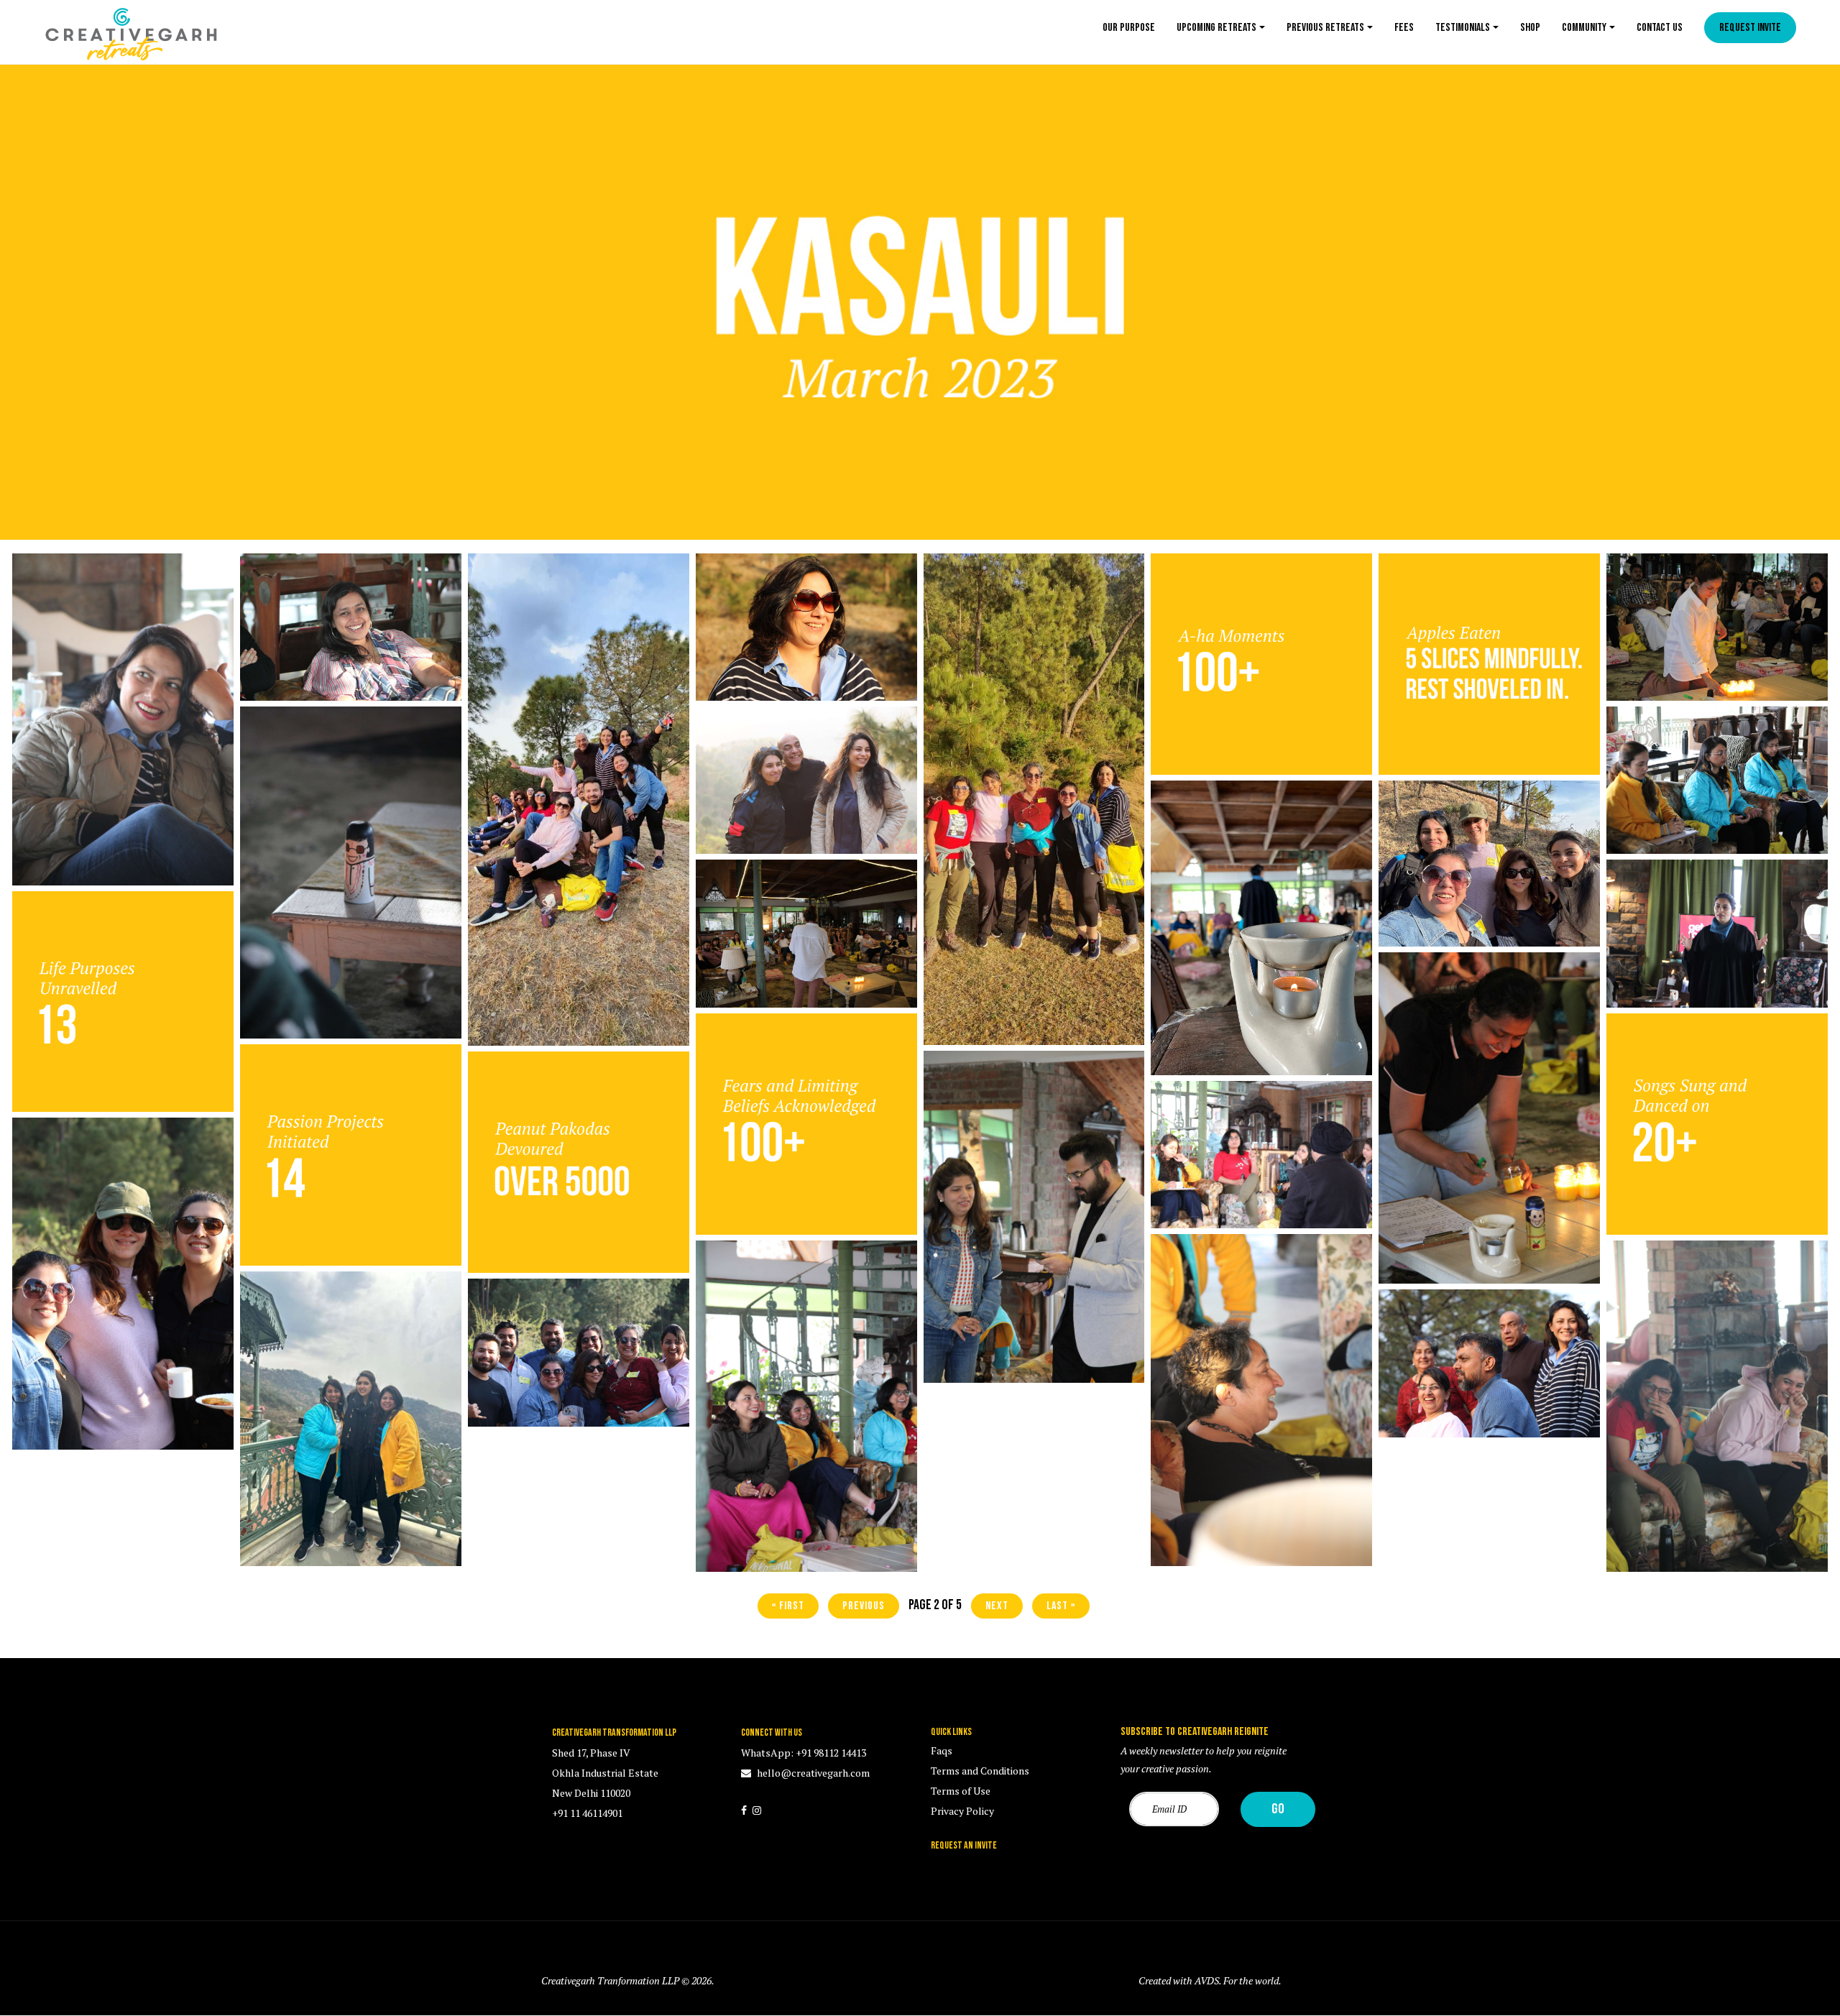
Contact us (1660, 28)
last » (1061, 1606)
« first (788, 1606)
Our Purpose (1129, 28)
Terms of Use (961, 1791)
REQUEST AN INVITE (964, 1845)
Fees (1404, 28)
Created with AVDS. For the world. (1210, 1980)
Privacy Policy (962, 1811)
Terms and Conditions (980, 1771)
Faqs (942, 1750)
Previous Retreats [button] (1325, 28)
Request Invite (1750, 28)
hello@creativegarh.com (812, 1773)
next (997, 1606)
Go (1278, 1809)
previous (864, 1606)
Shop (1530, 28)
